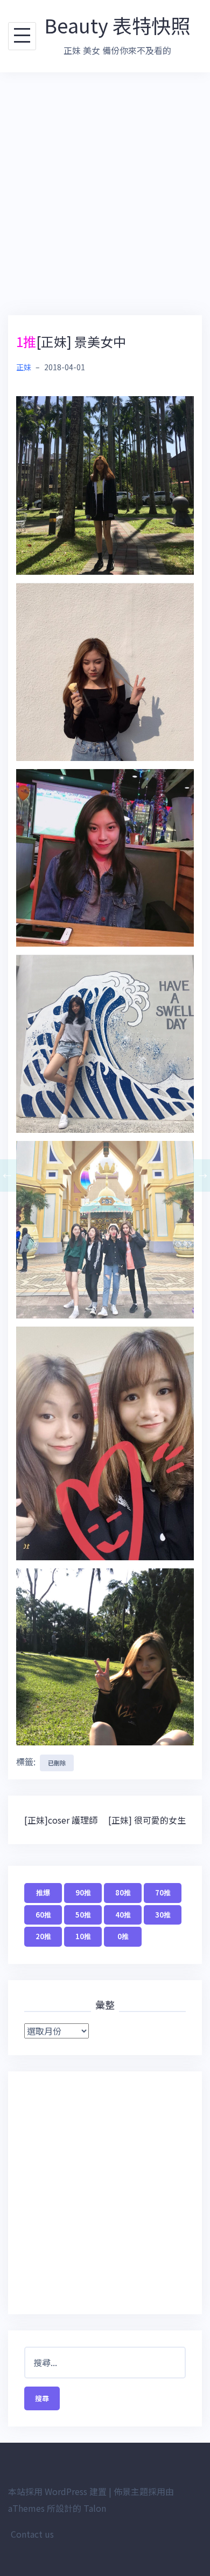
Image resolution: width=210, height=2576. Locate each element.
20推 (43, 1936)
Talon (95, 2508)
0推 (123, 1936)
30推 (163, 1915)
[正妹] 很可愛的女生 (147, 1820)
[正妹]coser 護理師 (61, 1820)
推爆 (43, 1892)
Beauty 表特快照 (117, 25)
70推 (163, 1892)
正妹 (24, 367)
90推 (83, 1892)
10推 (83, 1936)
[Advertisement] (105, 194)
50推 (83, 1915)
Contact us (32, 2534)
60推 (43, 1915)
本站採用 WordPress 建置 (57, 2491)
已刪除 (57, 1763)
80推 (123, 1892)
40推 (123, 1915)
